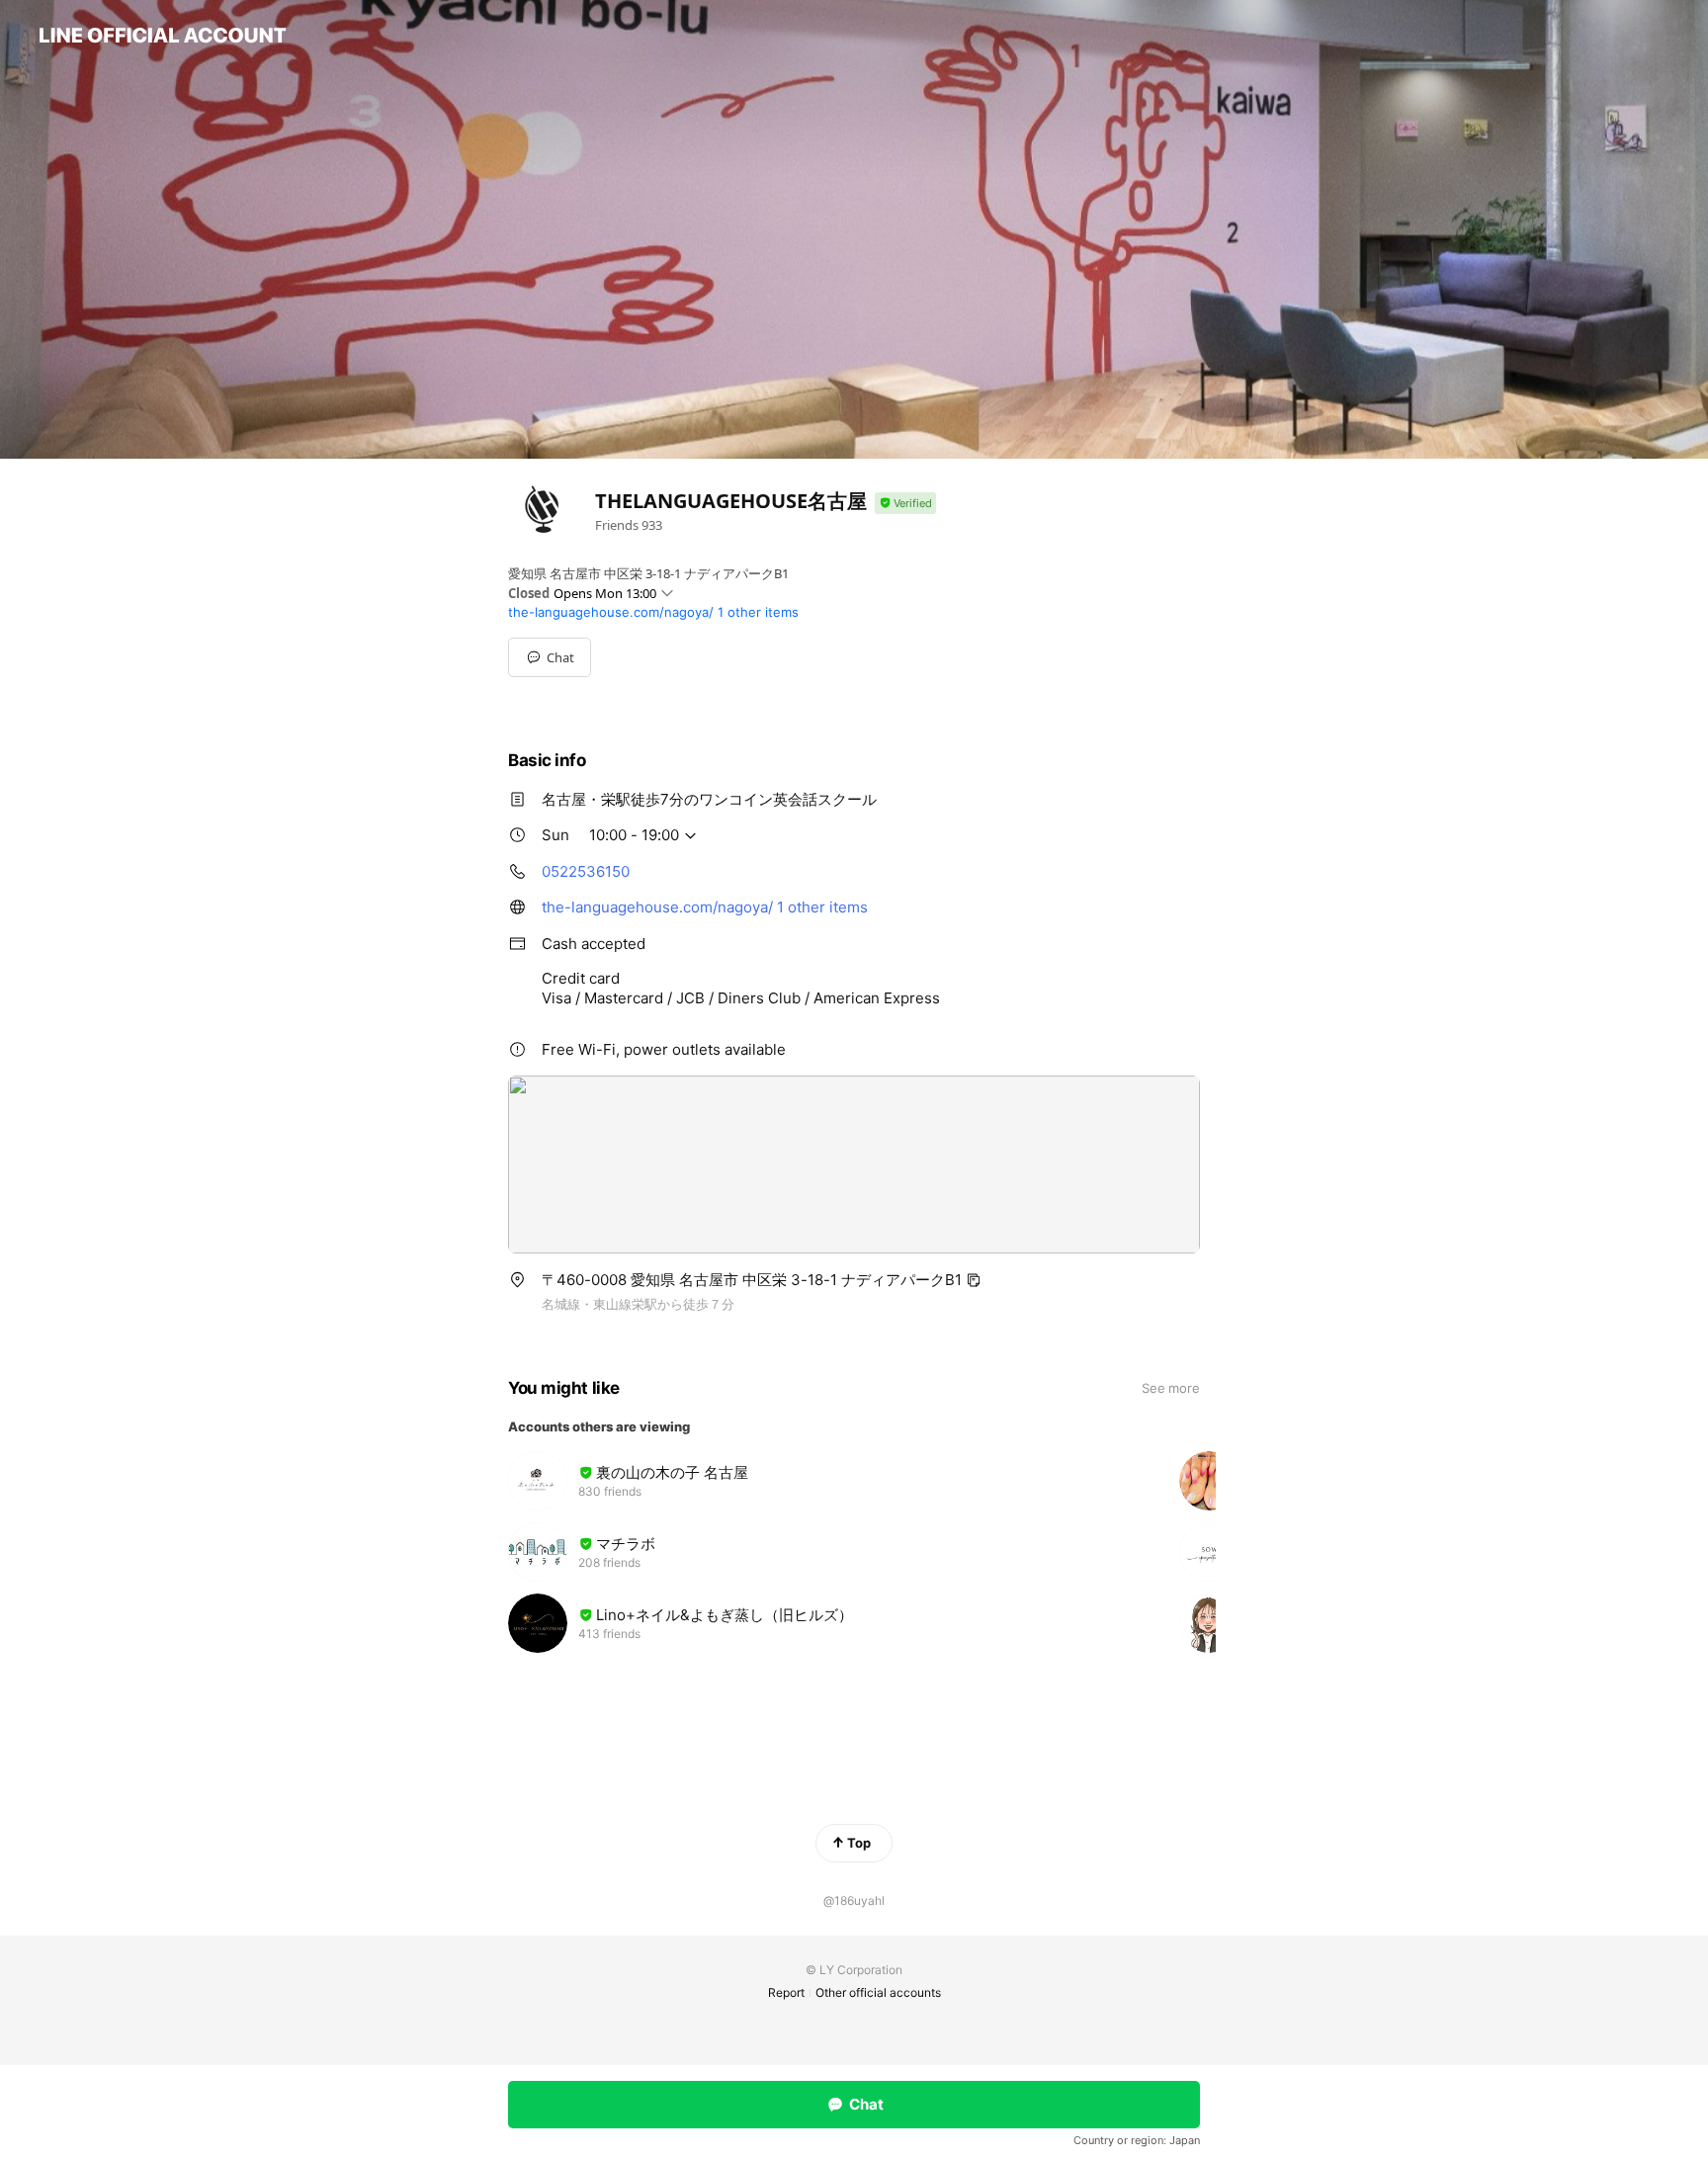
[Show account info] (905, 504)
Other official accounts (878, 1992)
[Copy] (974, 1280)
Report (786, 1992)
